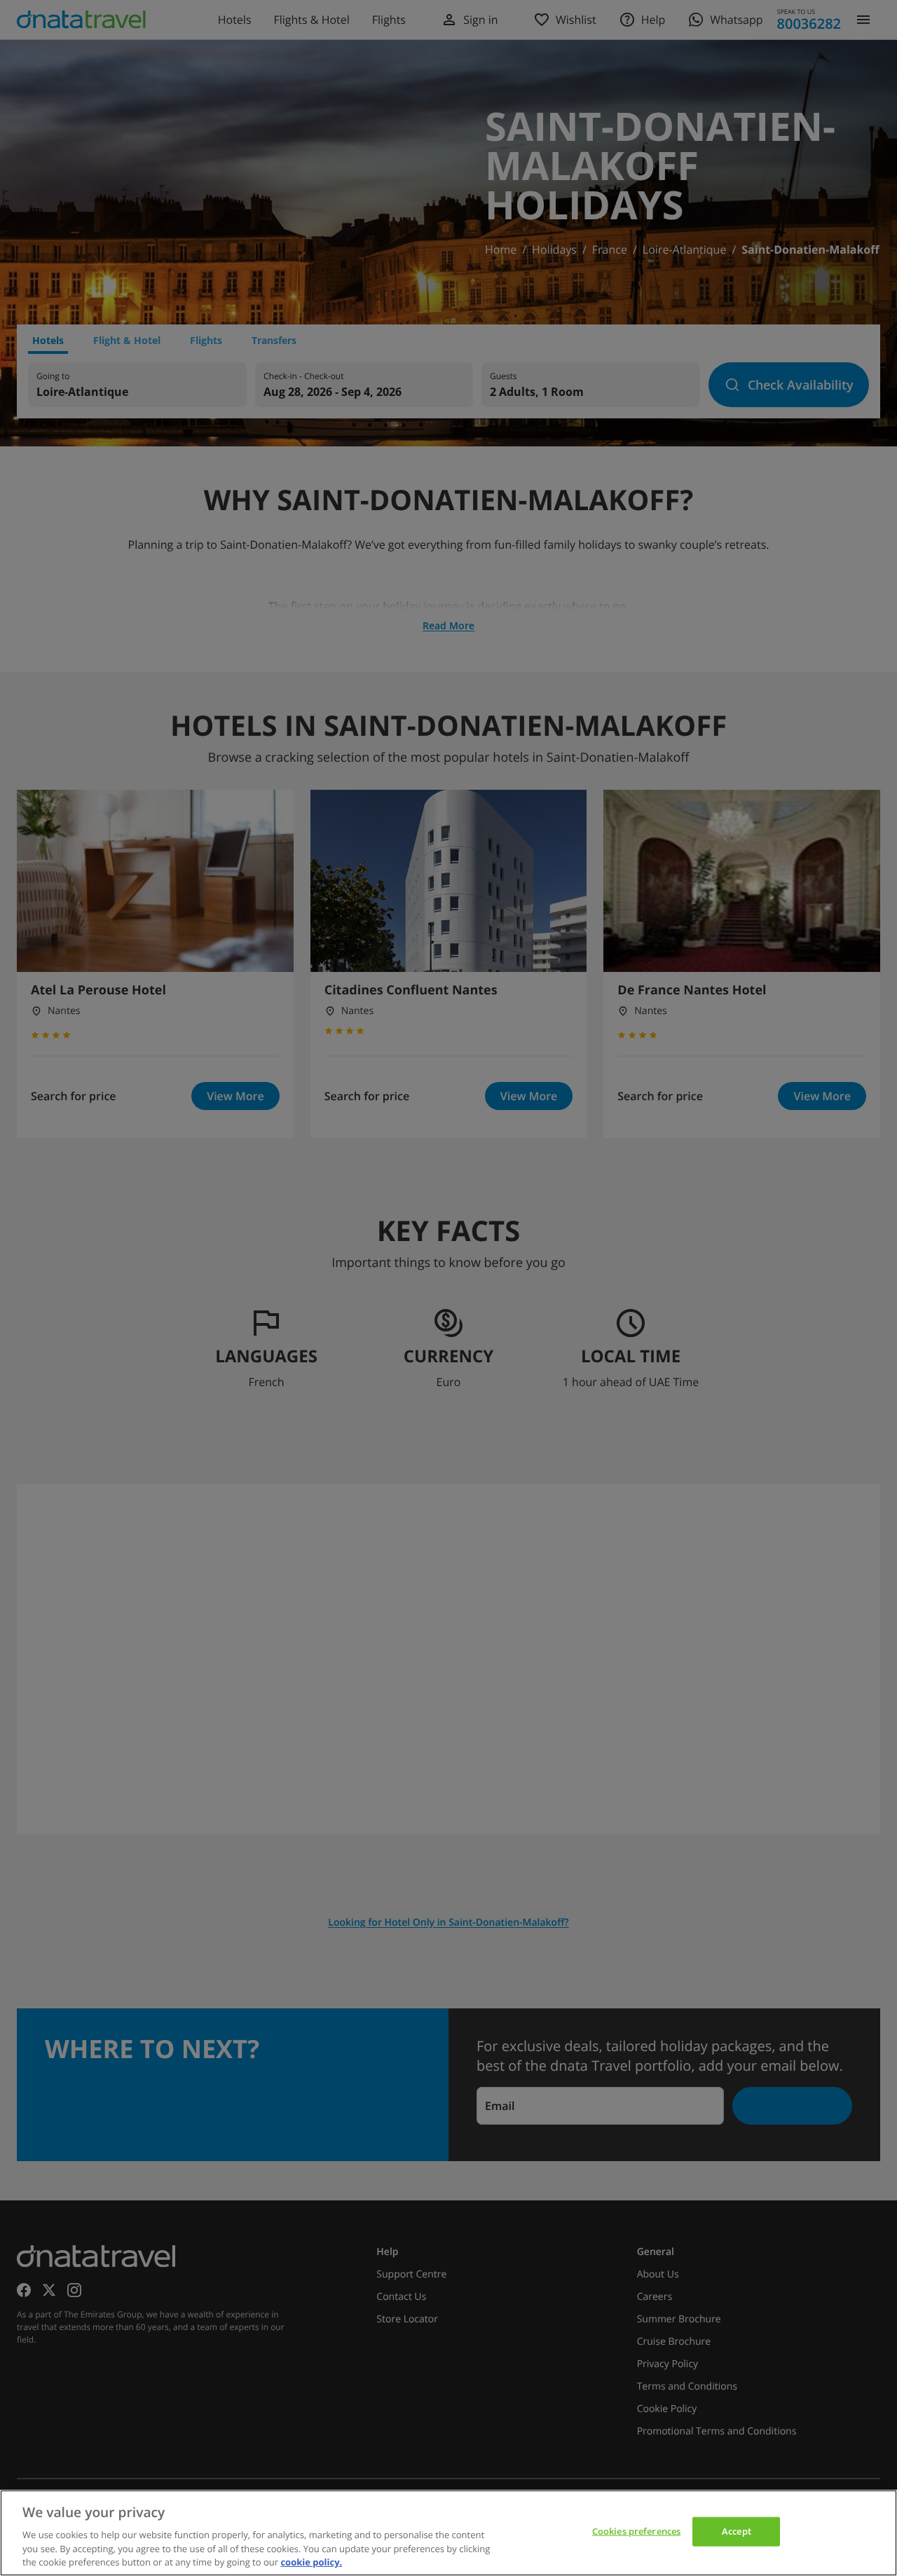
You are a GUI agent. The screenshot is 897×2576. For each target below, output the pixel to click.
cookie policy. (311, 2561)
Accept (737, 2531)
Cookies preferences (636, 2531)
